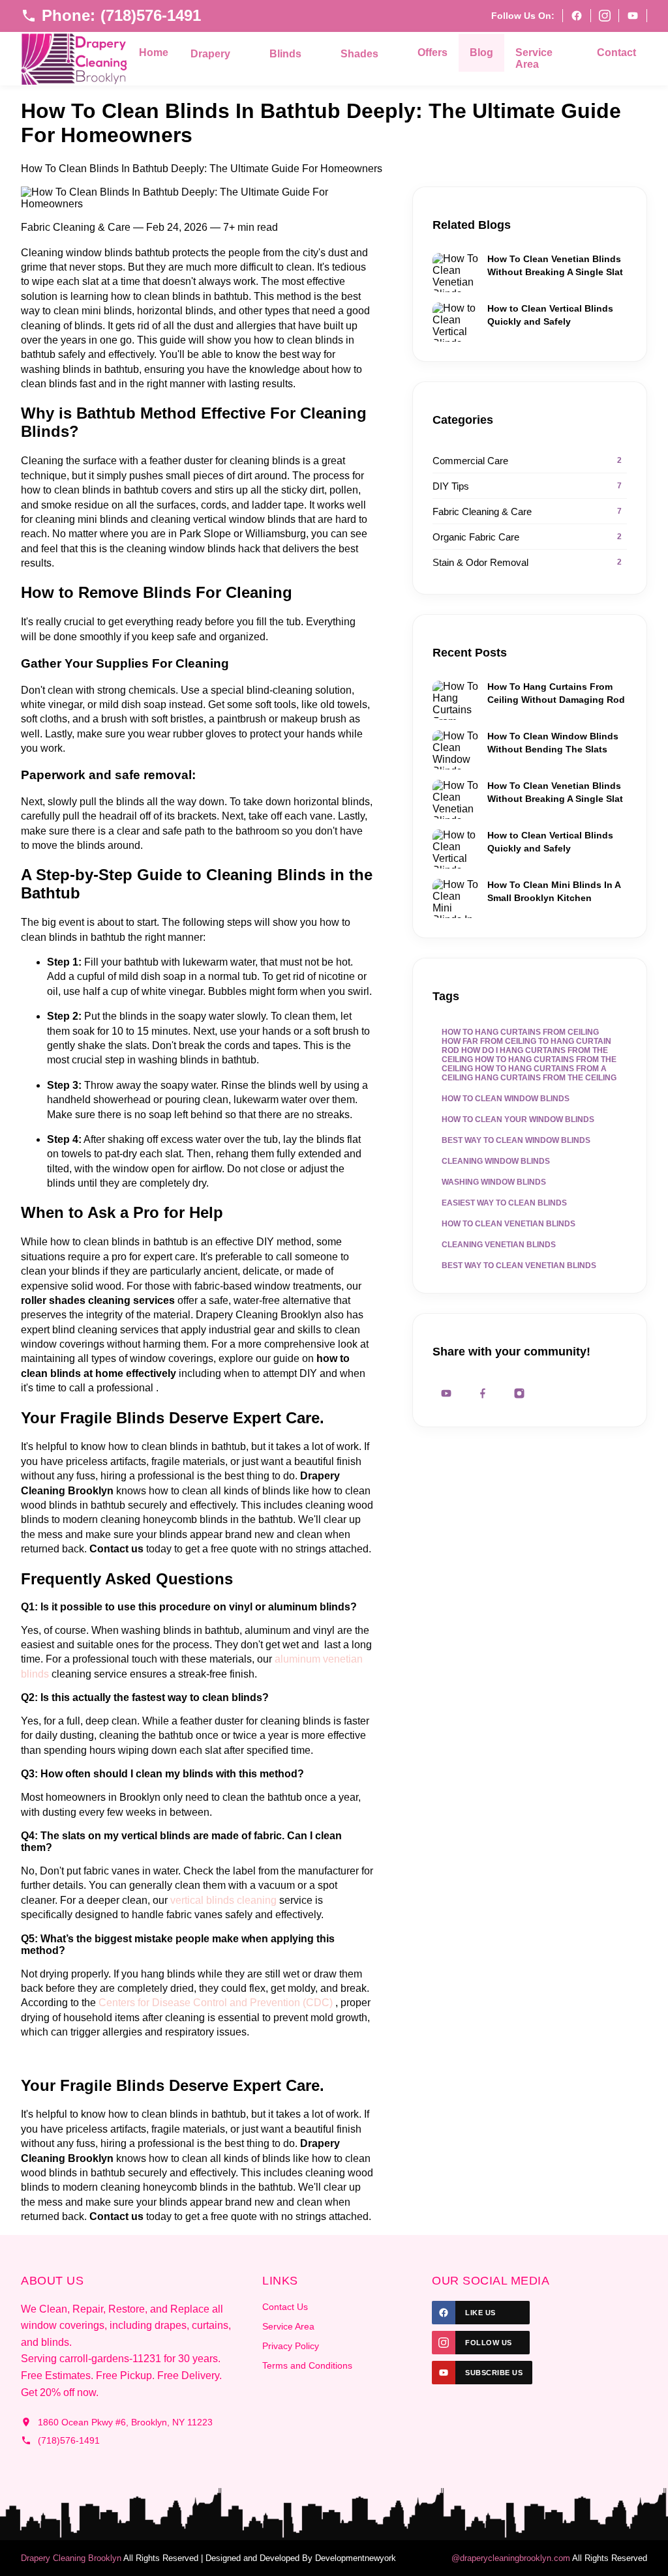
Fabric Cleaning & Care (527, 511)
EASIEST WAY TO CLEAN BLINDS (504, 1203)
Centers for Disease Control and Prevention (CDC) (216, 2003)
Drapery (210, 54)
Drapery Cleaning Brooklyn (71, 2558)
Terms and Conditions (307, 2365)
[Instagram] (604, 16)
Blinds (285, 54)
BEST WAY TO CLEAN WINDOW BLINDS (516, 1140)
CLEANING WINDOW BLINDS (496, 1161)
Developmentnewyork (356, 2558)
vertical (188, 1900)
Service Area (534, 58)
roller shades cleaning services (98, 1300)
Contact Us (285, 2307)
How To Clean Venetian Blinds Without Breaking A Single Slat (555, 265)
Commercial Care (527, 461)
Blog (481, 52)
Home (154, 52)
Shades (359, 54)
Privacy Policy (291, 2346)
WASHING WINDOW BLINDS (494, 1182)
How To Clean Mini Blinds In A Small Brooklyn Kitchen (554, 891)
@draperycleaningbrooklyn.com (511, 2558)
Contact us (116, 1549)
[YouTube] (633, 16)
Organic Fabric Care (527, 537)
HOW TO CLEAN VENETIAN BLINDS (509, 1224)
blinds (220, 1900)
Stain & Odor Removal (527, 562)
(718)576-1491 (69, 2440)
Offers (433, 52)
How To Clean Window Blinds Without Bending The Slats (553, 743)
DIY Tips (527, 486)
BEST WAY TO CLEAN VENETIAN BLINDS (519, 1266)
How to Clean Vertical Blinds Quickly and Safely (550, 315)
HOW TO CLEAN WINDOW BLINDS (506, 1099)
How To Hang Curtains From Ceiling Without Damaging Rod (556, 693)
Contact (616, 52)
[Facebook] (576, 16)
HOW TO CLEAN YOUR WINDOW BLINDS (518, 1119)
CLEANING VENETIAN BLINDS (499, 1245)
